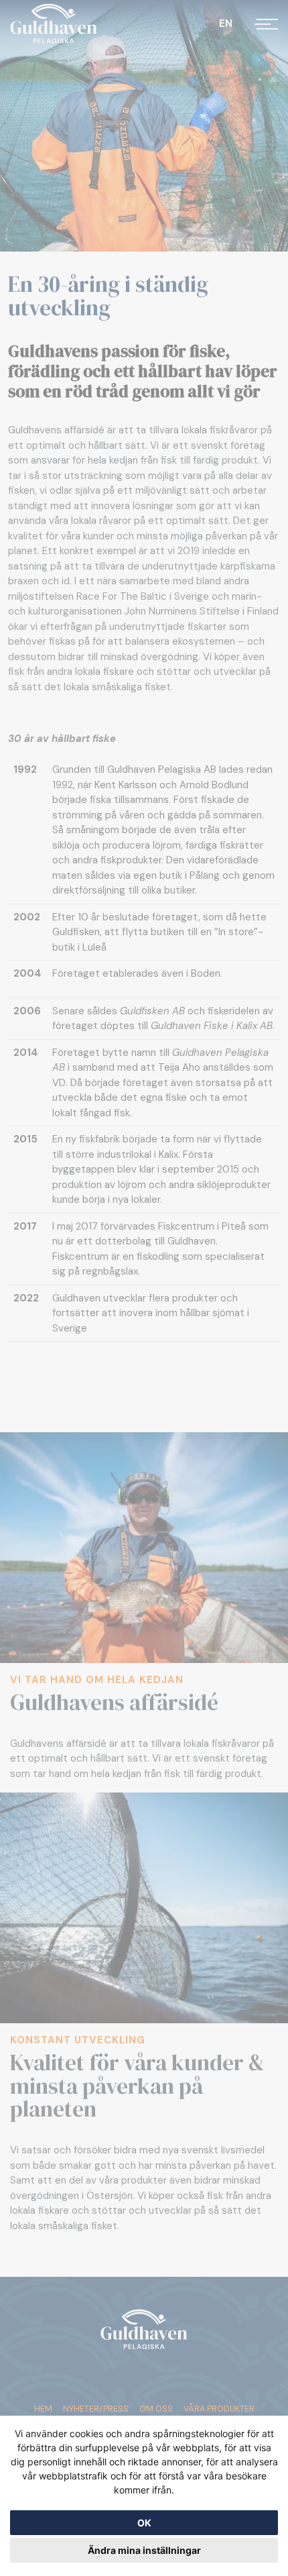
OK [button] (144, 2523)
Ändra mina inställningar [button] (144, 2550)
